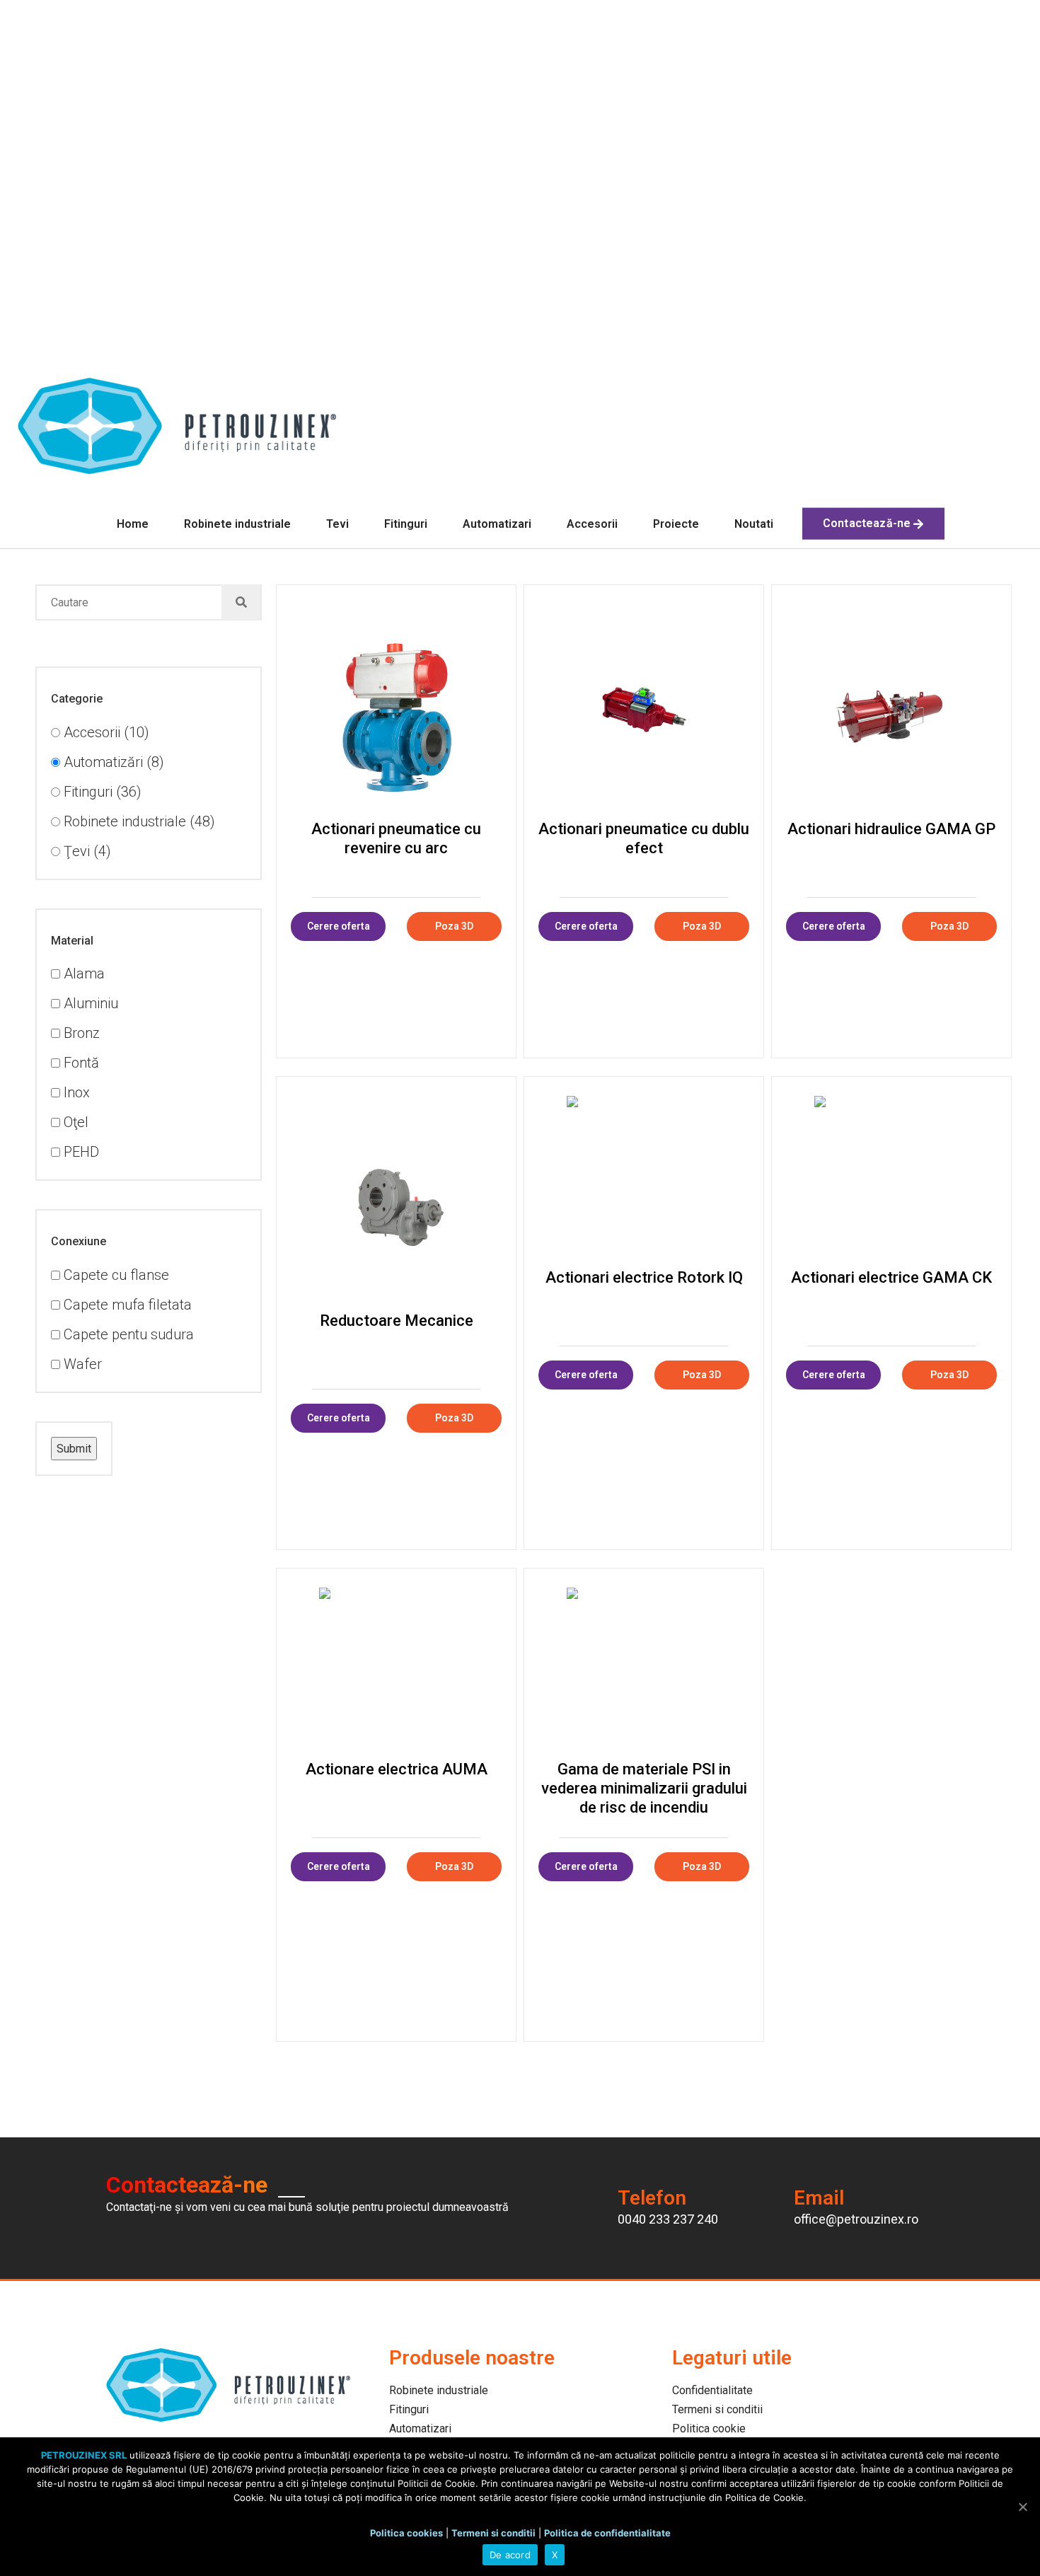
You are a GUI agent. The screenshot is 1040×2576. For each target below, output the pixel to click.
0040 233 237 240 (668, 2219)
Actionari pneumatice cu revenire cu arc (396, 838)
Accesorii (592, 524)
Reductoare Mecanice (397, 1321)
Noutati (754, 524)
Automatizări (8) (112, 762)
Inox (75, 1092)
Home (133, 524)
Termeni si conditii (717, 2409)
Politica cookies (406, 2533)
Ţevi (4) (86, 851)
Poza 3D (454, 926)
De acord (510, 2555)
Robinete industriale (237, 524)
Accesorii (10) (105, 732)
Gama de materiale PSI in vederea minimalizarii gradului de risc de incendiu (644, 1788)
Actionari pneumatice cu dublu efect (644, 838)
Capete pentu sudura (127, 1334)
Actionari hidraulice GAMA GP (891, 829)
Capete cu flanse (115, 1275)
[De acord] (1022, 2507)
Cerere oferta (339, 926)
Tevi (337, 524)
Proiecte (676, 524)
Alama (82, 974)
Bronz (80, 1033)
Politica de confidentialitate (607, 2533)
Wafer (81, 1364)
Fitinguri (406, 524)
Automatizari (497, 524)
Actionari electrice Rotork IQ (644, 1277)
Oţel (74, 1122)
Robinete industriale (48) (138, 821)
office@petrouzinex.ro (856, 2219)
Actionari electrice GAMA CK (891, 1277)
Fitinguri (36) (101, 792)
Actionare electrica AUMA (397, 1769)
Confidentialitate (712, 2390)
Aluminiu (89, 1003)
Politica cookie (709, 2428)
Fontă (80, 1063)
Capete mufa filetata (126, 1305)
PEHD (80, 1152)
